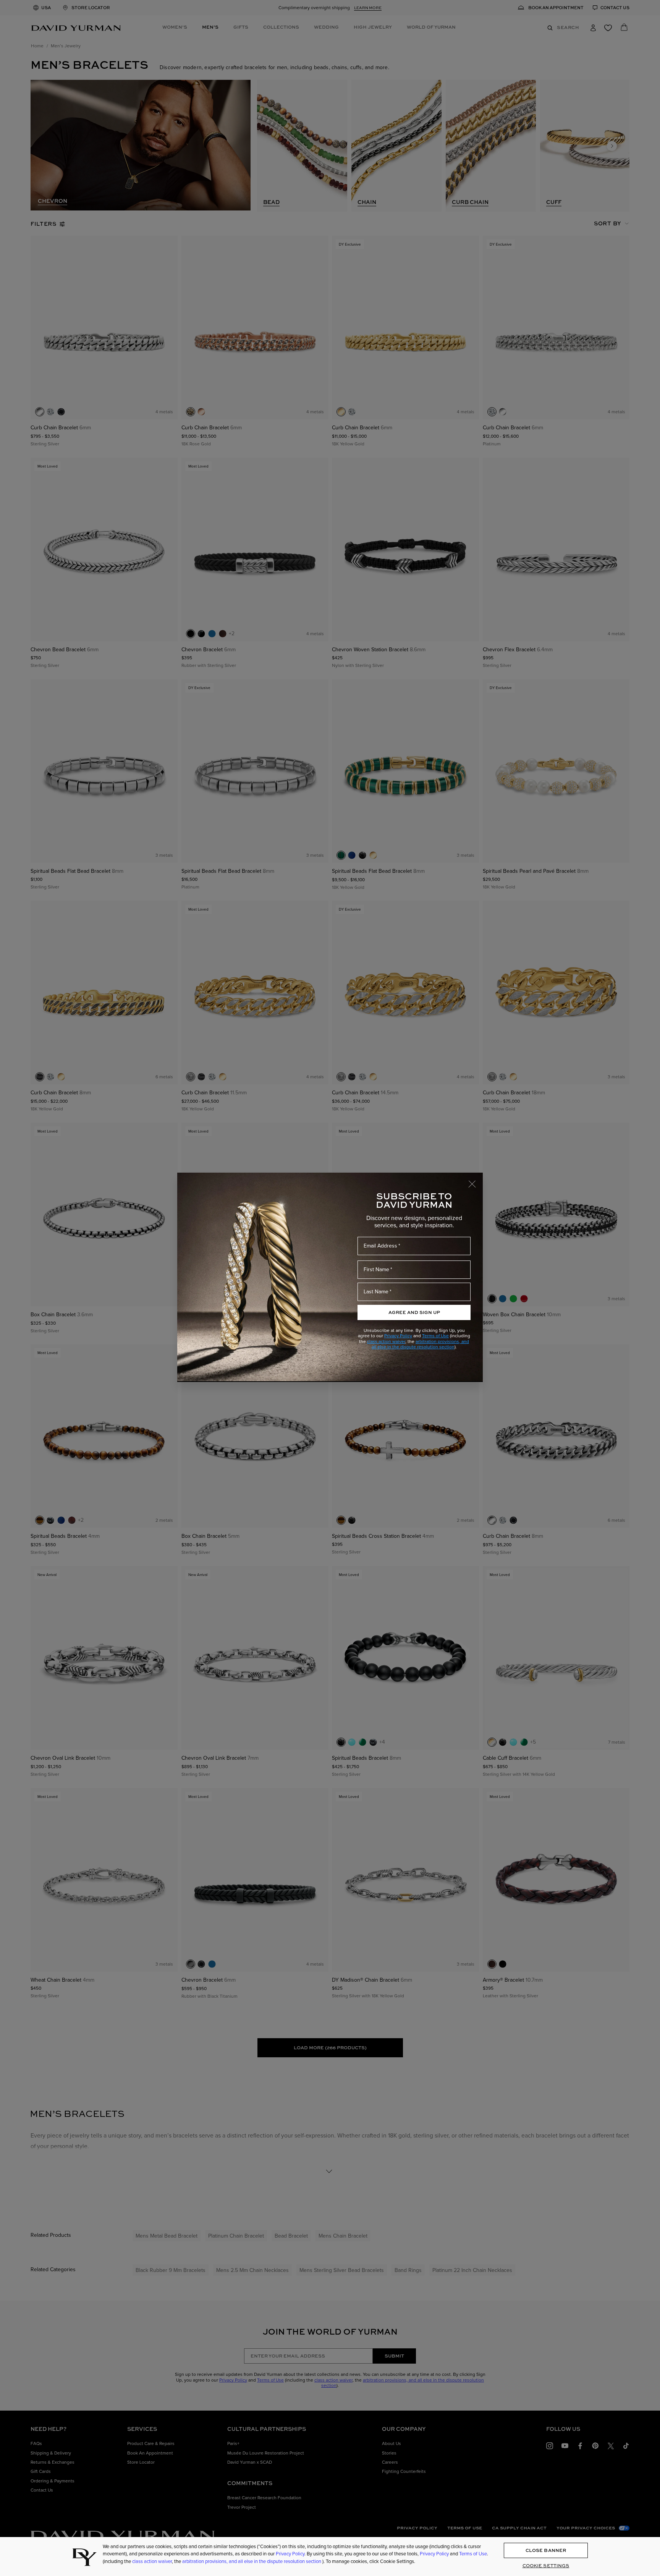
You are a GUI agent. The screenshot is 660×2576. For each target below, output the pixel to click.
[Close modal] (476, 1180)
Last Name (376, 1292)
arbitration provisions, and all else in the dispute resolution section (421, 1344)
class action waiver (386, 1341)
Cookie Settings (546, 2566)
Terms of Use (435, 1336)
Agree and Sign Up (414, 1312)
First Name (376, 1269)
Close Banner (546, 2551)
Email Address (380, 1246)
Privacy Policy (398, 1336)
